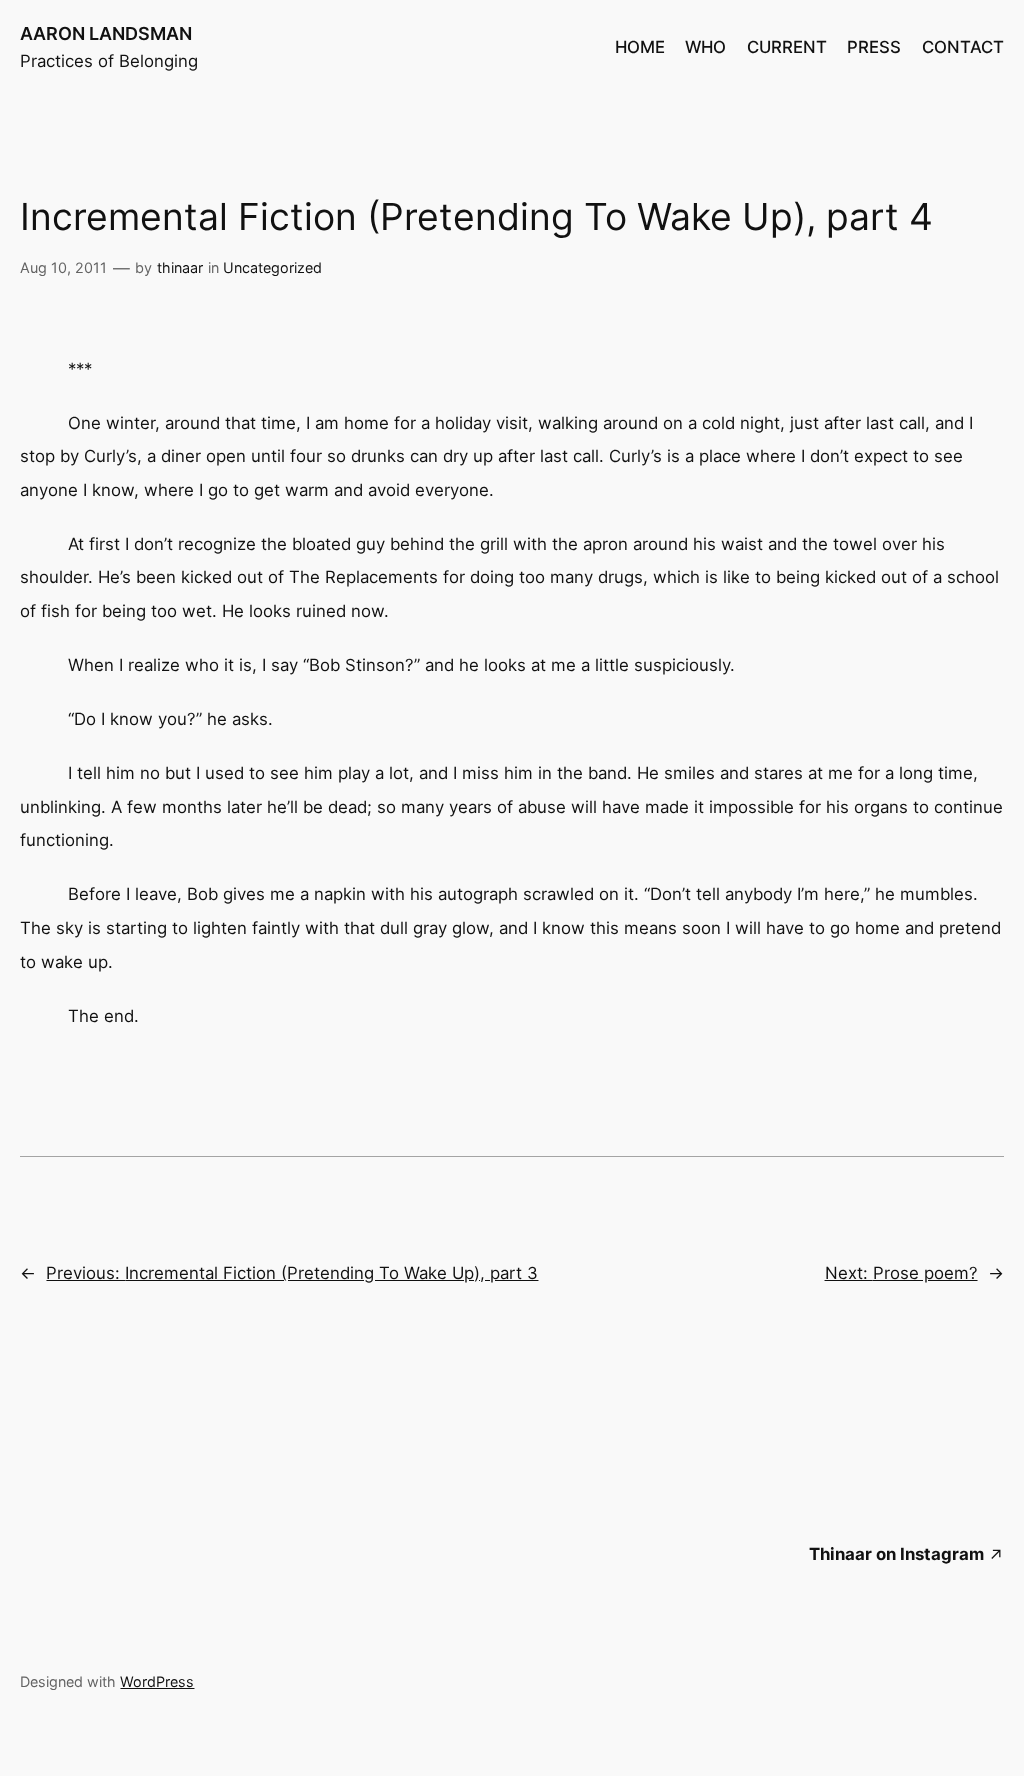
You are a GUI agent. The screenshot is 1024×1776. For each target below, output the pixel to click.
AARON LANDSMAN (106, 33)
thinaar (180, 267)
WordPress (157, 1681)
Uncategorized (272, 267)
